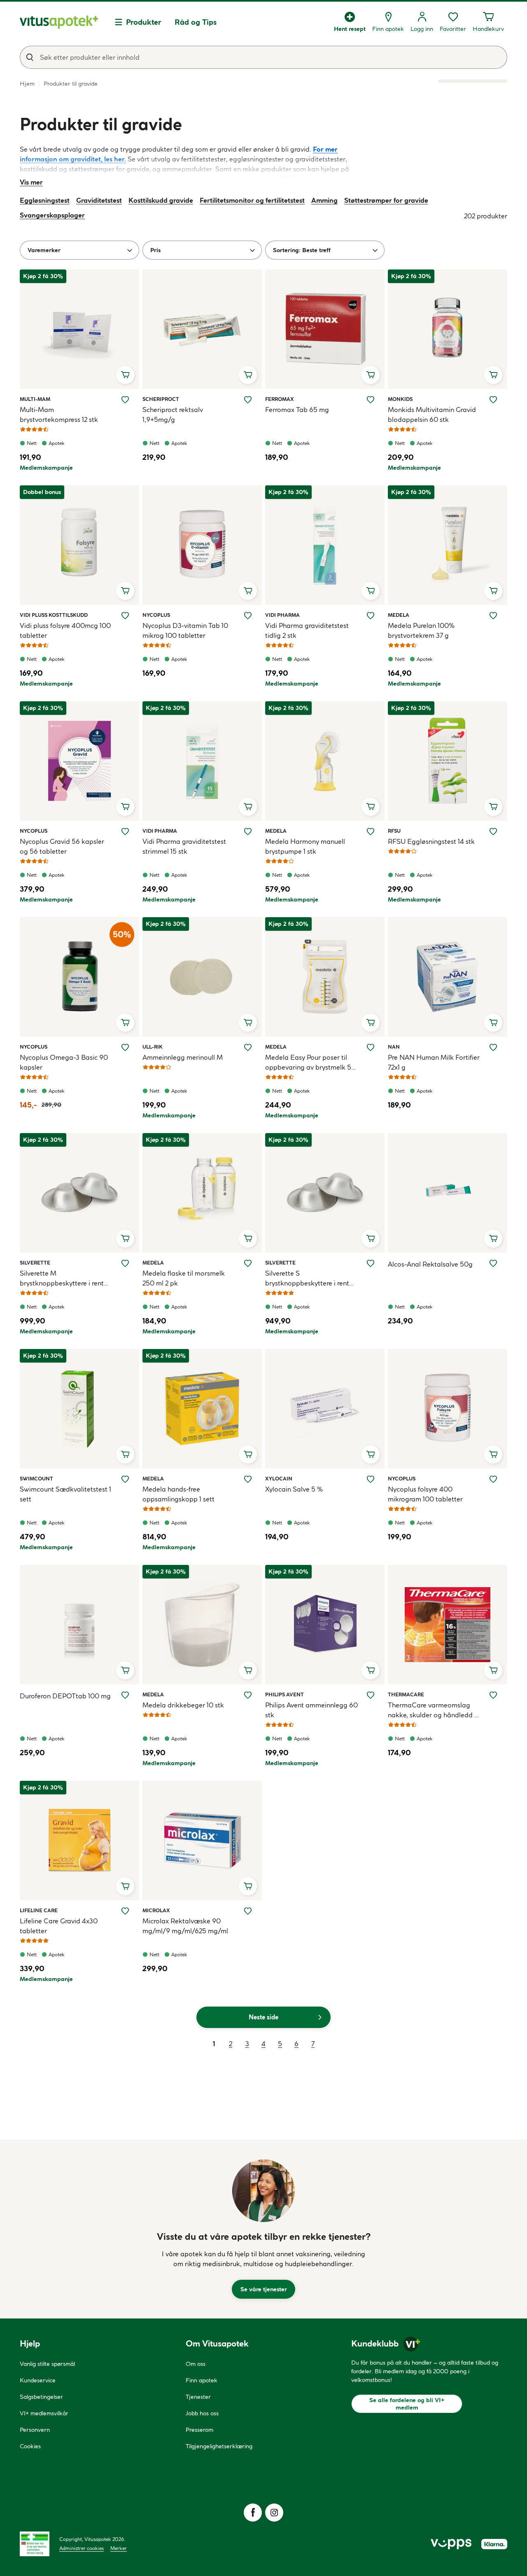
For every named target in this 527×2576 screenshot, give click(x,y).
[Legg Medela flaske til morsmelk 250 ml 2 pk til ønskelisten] (248, 1263)
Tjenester (198, 2397)
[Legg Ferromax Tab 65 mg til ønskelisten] (371, 400)
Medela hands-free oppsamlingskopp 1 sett (178, 1494)
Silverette (35, 1262)
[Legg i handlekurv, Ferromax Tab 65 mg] (371, 375)
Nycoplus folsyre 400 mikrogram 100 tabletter (425, 1494)
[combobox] (263, 57)
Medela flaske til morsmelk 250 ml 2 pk (184, 1278)
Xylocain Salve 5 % (294, 1489)
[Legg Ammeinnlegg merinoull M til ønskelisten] (248, 1047)
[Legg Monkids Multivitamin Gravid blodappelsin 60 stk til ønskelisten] (493, 400)
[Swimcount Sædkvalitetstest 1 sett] (79, 1409)
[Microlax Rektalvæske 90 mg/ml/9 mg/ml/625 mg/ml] (202, 1841)
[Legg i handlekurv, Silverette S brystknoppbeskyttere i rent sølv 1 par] (371, 1239)
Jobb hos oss (202, 2413)
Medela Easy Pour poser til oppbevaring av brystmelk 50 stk (310, 1063)
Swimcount (36, 1478)
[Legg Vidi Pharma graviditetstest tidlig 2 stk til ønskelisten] (371, 616)
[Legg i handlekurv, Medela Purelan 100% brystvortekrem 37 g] (493, 591)
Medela (399, 615)
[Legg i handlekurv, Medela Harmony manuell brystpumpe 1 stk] (371, 807)
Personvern (35, 2430)
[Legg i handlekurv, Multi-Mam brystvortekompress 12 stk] (125, 375)
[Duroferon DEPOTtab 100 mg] (79, 1625)
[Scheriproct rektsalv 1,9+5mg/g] (202, 329)
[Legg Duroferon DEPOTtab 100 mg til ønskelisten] (125, 1695)
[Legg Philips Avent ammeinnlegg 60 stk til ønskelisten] (371, 1695)
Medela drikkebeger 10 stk (183, 1705)
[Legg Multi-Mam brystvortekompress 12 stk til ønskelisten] (125, 400)
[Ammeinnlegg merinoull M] (202, 977)
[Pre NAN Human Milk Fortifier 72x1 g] (448, 977)
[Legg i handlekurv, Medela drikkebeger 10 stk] (248, 1670)
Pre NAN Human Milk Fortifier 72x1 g (434, 1062)
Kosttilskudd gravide (161, 200)
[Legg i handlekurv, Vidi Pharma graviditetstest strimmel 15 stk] (248, 807)
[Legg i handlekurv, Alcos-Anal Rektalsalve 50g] (493, 1239)
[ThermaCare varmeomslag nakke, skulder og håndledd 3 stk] (448, 1625)
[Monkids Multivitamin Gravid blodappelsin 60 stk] (448, 329)
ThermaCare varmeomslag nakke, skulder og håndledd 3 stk (433, 1710)
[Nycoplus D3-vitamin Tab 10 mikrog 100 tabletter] (202, 545)
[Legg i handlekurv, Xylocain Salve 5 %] (371, 1454)
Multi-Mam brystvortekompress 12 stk (59, 415)
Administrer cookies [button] (82, 2548)
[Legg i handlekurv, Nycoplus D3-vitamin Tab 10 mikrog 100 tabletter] (248, 591)
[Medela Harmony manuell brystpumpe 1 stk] (325, 761)
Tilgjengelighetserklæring (219, 2446)
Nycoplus (156, 615)
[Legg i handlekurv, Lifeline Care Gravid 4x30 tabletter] (125, 1886)
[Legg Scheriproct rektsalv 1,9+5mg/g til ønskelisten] (248, 400)
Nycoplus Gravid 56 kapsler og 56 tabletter (62, 846)
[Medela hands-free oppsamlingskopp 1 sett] (202, 1409)
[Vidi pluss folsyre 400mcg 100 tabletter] (79, 545)
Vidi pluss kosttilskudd (54, 615)
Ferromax (280, 399)
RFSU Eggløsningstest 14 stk (431, 841)
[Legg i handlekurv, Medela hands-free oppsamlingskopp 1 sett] (248, 1454)
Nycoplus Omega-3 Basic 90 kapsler (64, 1062)
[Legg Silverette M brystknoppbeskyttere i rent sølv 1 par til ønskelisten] (125, 1263)
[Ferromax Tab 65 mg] (325, 329)
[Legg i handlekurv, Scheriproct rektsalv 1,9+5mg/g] (248, 375)
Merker (119, 2548)
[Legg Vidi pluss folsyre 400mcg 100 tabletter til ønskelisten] (125, 616)
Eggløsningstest (45, 200)
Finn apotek (202, 2380)
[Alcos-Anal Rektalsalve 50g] (448, 1193)
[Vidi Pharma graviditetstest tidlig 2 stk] (325, 545)
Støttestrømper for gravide (386, 200)
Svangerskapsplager (52, 215)
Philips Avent (284, 1694)
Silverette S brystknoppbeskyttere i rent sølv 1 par (307, 1279)
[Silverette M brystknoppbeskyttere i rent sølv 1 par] (79, 1193)
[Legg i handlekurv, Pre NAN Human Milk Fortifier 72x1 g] (493, 1023)
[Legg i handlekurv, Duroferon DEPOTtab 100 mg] (125, 1670)
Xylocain (279, 1478)
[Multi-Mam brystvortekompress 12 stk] (79, 329)
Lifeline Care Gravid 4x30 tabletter (59, 1926)
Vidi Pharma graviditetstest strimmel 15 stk (184, 846)
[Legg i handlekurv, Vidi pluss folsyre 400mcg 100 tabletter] (125, 591)
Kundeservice (38, 2380)
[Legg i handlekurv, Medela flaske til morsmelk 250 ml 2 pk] (248, 1239)
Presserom (199, 2430)
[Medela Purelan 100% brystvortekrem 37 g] (448, 545)
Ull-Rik (153, 1047)
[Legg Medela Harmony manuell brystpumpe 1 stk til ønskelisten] (371, 831)
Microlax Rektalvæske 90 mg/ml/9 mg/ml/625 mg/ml (185, 1926)
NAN (397, 1047)
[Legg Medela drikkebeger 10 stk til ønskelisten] (248, 1695)
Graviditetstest (99, 200)
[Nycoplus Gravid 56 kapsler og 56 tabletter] (79, 761)
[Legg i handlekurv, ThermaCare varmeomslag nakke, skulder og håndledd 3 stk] (493, 1670)
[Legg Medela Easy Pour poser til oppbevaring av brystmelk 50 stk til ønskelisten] (371, 1047)
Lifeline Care (39, 1910)
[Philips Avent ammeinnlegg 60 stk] (325, 1625)
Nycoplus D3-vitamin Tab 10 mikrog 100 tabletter (185, 630)
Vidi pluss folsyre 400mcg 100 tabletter (65, 630)
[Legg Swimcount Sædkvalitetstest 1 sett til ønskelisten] (125, 1479)
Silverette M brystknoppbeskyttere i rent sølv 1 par (62, 1279)
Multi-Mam (35, 399)
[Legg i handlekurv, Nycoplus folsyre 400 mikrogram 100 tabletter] (493, 1454)
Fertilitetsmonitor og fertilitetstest (252, 200)
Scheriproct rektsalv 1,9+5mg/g (173, 415)
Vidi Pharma (282, 615)
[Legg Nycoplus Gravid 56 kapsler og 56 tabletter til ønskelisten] (125, 831)
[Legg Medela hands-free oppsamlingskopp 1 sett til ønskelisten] (248, 1479)
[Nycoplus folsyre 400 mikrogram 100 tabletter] (448, 1409)
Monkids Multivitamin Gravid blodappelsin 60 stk (432, 415)
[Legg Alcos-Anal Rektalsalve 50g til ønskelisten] (493, 1263)
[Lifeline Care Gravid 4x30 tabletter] (79, 1841)
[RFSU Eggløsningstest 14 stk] (448, 761)
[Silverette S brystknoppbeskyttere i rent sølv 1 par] (325, 1193)
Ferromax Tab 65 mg (297, 410)
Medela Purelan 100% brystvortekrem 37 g (421, 630)
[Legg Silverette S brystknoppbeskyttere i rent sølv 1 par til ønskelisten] (371, 1263)
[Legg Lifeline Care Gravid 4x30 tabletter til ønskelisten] (125, 1911)
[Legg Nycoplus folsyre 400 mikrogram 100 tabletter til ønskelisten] (493, 1479)
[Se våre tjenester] (263, 2191)
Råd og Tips (196, 22)
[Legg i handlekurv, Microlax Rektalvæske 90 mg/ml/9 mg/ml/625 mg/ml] (248, 1886)
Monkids (400, 399)
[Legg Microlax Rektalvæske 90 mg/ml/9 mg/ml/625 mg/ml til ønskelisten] (248, 1911)
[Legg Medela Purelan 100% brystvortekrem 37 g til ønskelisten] (493, 616)
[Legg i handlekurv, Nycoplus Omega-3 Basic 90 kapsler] (125, 1023)
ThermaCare (406, 1694)
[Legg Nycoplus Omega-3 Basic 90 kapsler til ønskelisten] (125, 1047)
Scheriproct (161, 399)
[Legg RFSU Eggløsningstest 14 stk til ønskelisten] (493, 831)
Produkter (144, 22)
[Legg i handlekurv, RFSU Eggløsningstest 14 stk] (493, 807)
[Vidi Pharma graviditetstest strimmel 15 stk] (202, 761)
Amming (324, 200)
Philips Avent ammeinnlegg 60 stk (311, 1710)
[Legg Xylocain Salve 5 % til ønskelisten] (371, 1479)
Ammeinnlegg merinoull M (183, 1057)
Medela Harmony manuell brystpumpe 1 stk (305, 846)
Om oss (196, 2364)
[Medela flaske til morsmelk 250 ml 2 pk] (202, 1193)
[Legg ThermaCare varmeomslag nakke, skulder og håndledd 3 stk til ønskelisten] (493, 1695)
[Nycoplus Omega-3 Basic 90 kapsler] (79, 977)
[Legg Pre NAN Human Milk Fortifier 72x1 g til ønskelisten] (493, 1047)
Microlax (156, 1910)
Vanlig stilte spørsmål (47, 2364)
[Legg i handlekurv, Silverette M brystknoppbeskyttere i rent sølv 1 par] (125, 1239)
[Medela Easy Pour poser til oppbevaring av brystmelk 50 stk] (325, 977)
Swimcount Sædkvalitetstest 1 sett (65, 1494)
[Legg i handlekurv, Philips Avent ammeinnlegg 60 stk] (371, 1670)
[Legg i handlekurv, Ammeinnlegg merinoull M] (248, 1023)
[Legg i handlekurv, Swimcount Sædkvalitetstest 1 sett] (125, 1454)
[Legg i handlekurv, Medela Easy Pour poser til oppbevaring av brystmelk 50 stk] (371, 1023)
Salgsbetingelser (41, 2397)
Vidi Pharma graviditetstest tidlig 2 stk (307, 630)
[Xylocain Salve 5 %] (325, 1409)
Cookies (30, 2446)
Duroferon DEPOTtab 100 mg (65, 1696)
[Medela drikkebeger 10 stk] (202, 1625)
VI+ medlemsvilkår (44, 2413)
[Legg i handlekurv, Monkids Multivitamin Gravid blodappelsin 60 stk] (493, 375)
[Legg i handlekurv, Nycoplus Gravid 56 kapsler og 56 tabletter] (125, 807)
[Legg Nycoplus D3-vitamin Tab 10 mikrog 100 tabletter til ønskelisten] (248, 616)
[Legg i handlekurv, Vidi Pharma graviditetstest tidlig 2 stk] (371, 591)
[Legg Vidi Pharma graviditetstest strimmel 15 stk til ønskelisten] (248, 831)
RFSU (397, 831)
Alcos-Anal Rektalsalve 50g (430, 1264)
